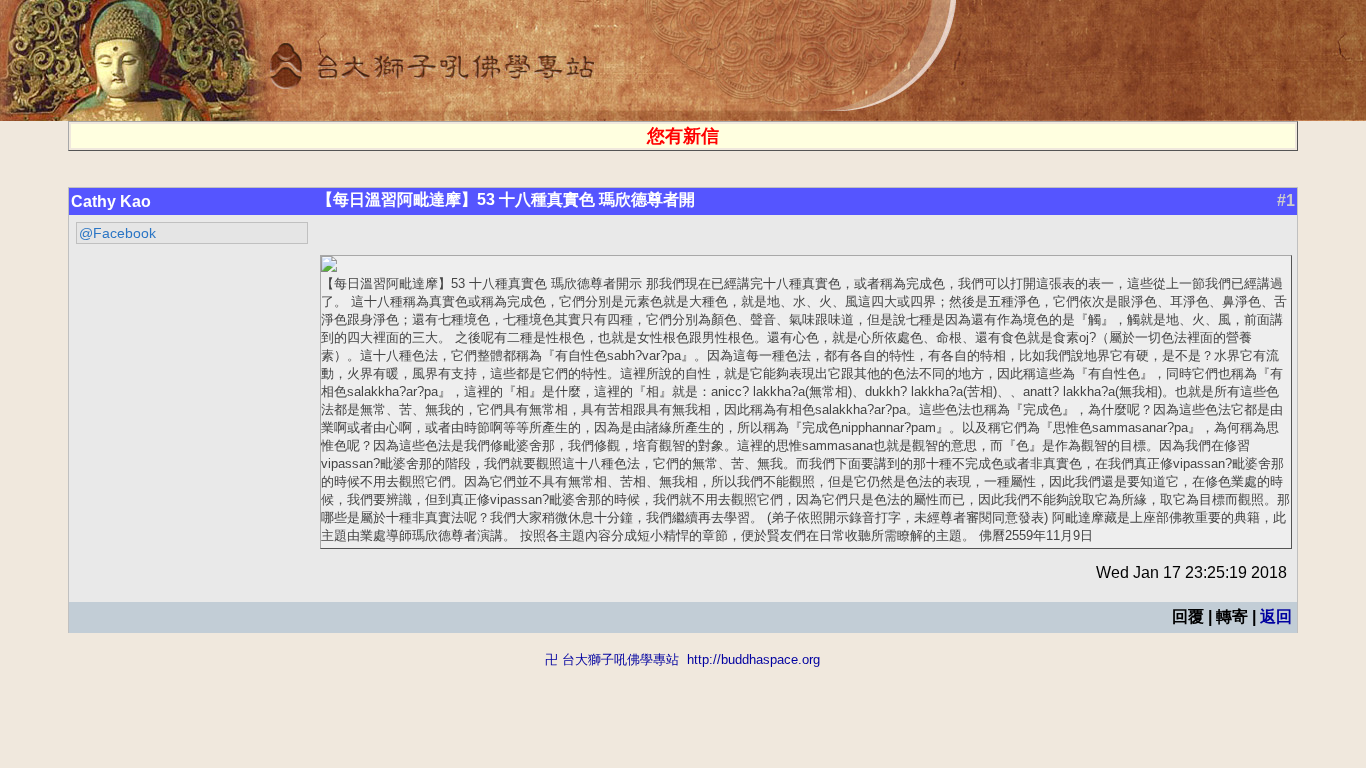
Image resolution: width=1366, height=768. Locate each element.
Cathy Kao (111, 201)
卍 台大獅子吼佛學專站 (612, 659)
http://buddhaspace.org (753, 659)
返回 (1276, 616)
